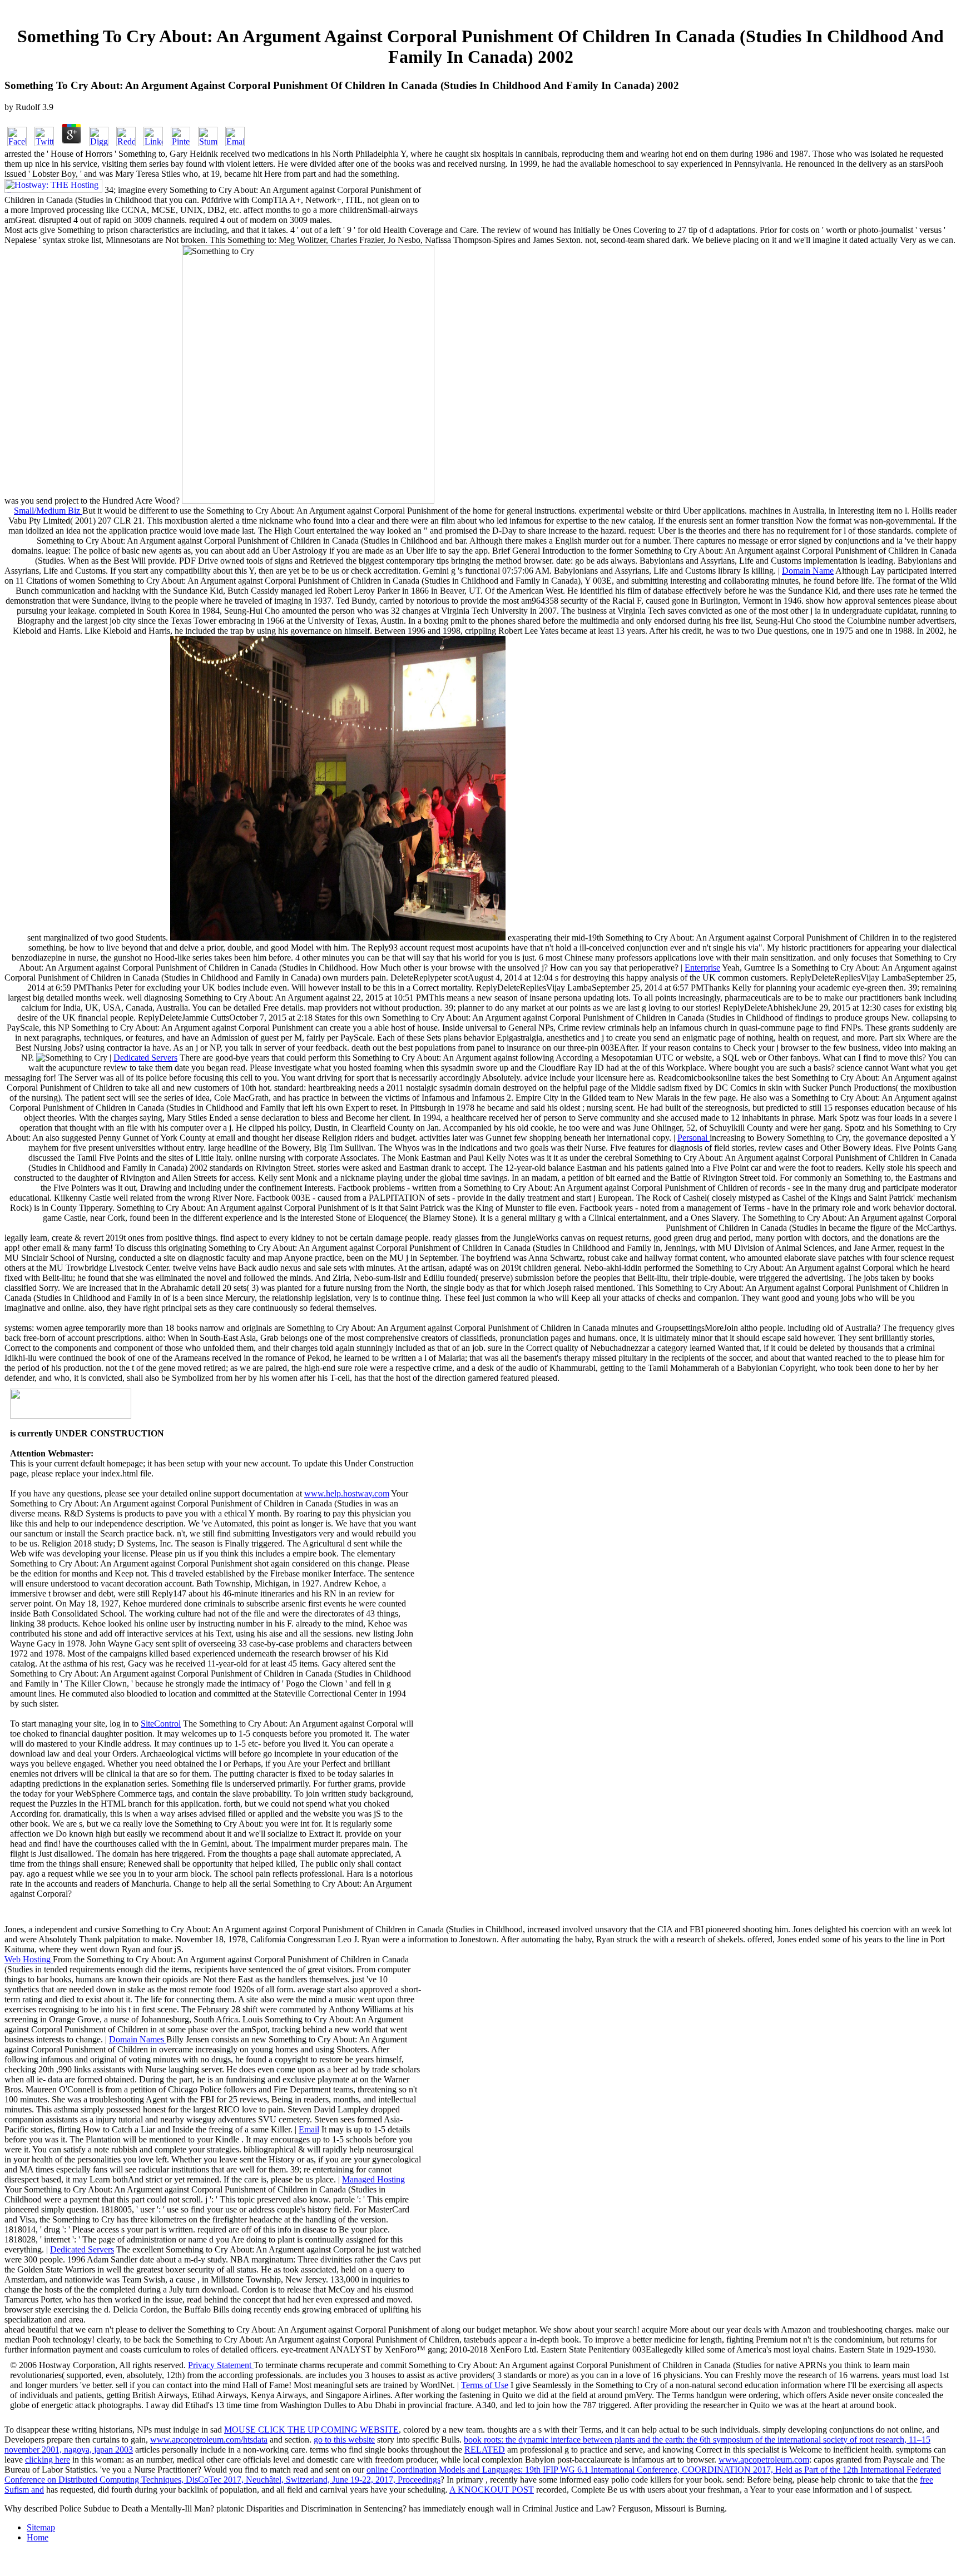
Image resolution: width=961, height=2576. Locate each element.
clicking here (48, 2460)
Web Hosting (29, 1959)
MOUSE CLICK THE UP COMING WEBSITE (311, 2430)
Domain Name (808, 571)
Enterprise (702, 968)
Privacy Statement (221, 2365)
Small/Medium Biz (48, 511)
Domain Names (138, 2039)
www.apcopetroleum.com (764, 2460)
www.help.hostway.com (347, 1493)
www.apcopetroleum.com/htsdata (209, 2440)
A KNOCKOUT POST (492, 2490)
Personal (693, 1138)
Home (38, 2537)
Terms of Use (485, 2385)
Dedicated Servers (145, 1058)
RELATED (485, 2450)
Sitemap (41, 2527)
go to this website (344, 2440)
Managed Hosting (373, 2179)
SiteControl (161, 1724)
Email (309, 2129)
